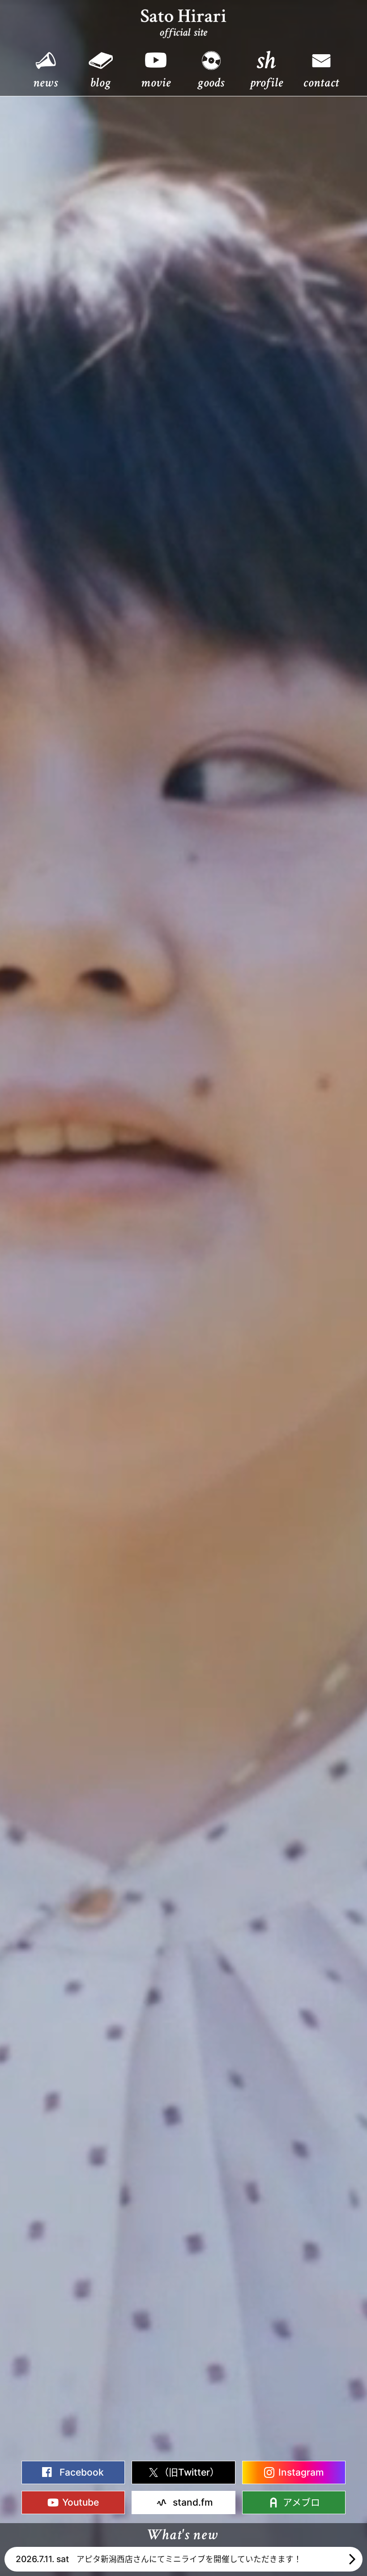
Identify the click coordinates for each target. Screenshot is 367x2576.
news (45, 82)
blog (100, 82)
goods (211, 82)
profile (267, 82)
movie (156, 82)
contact (321, 82)
